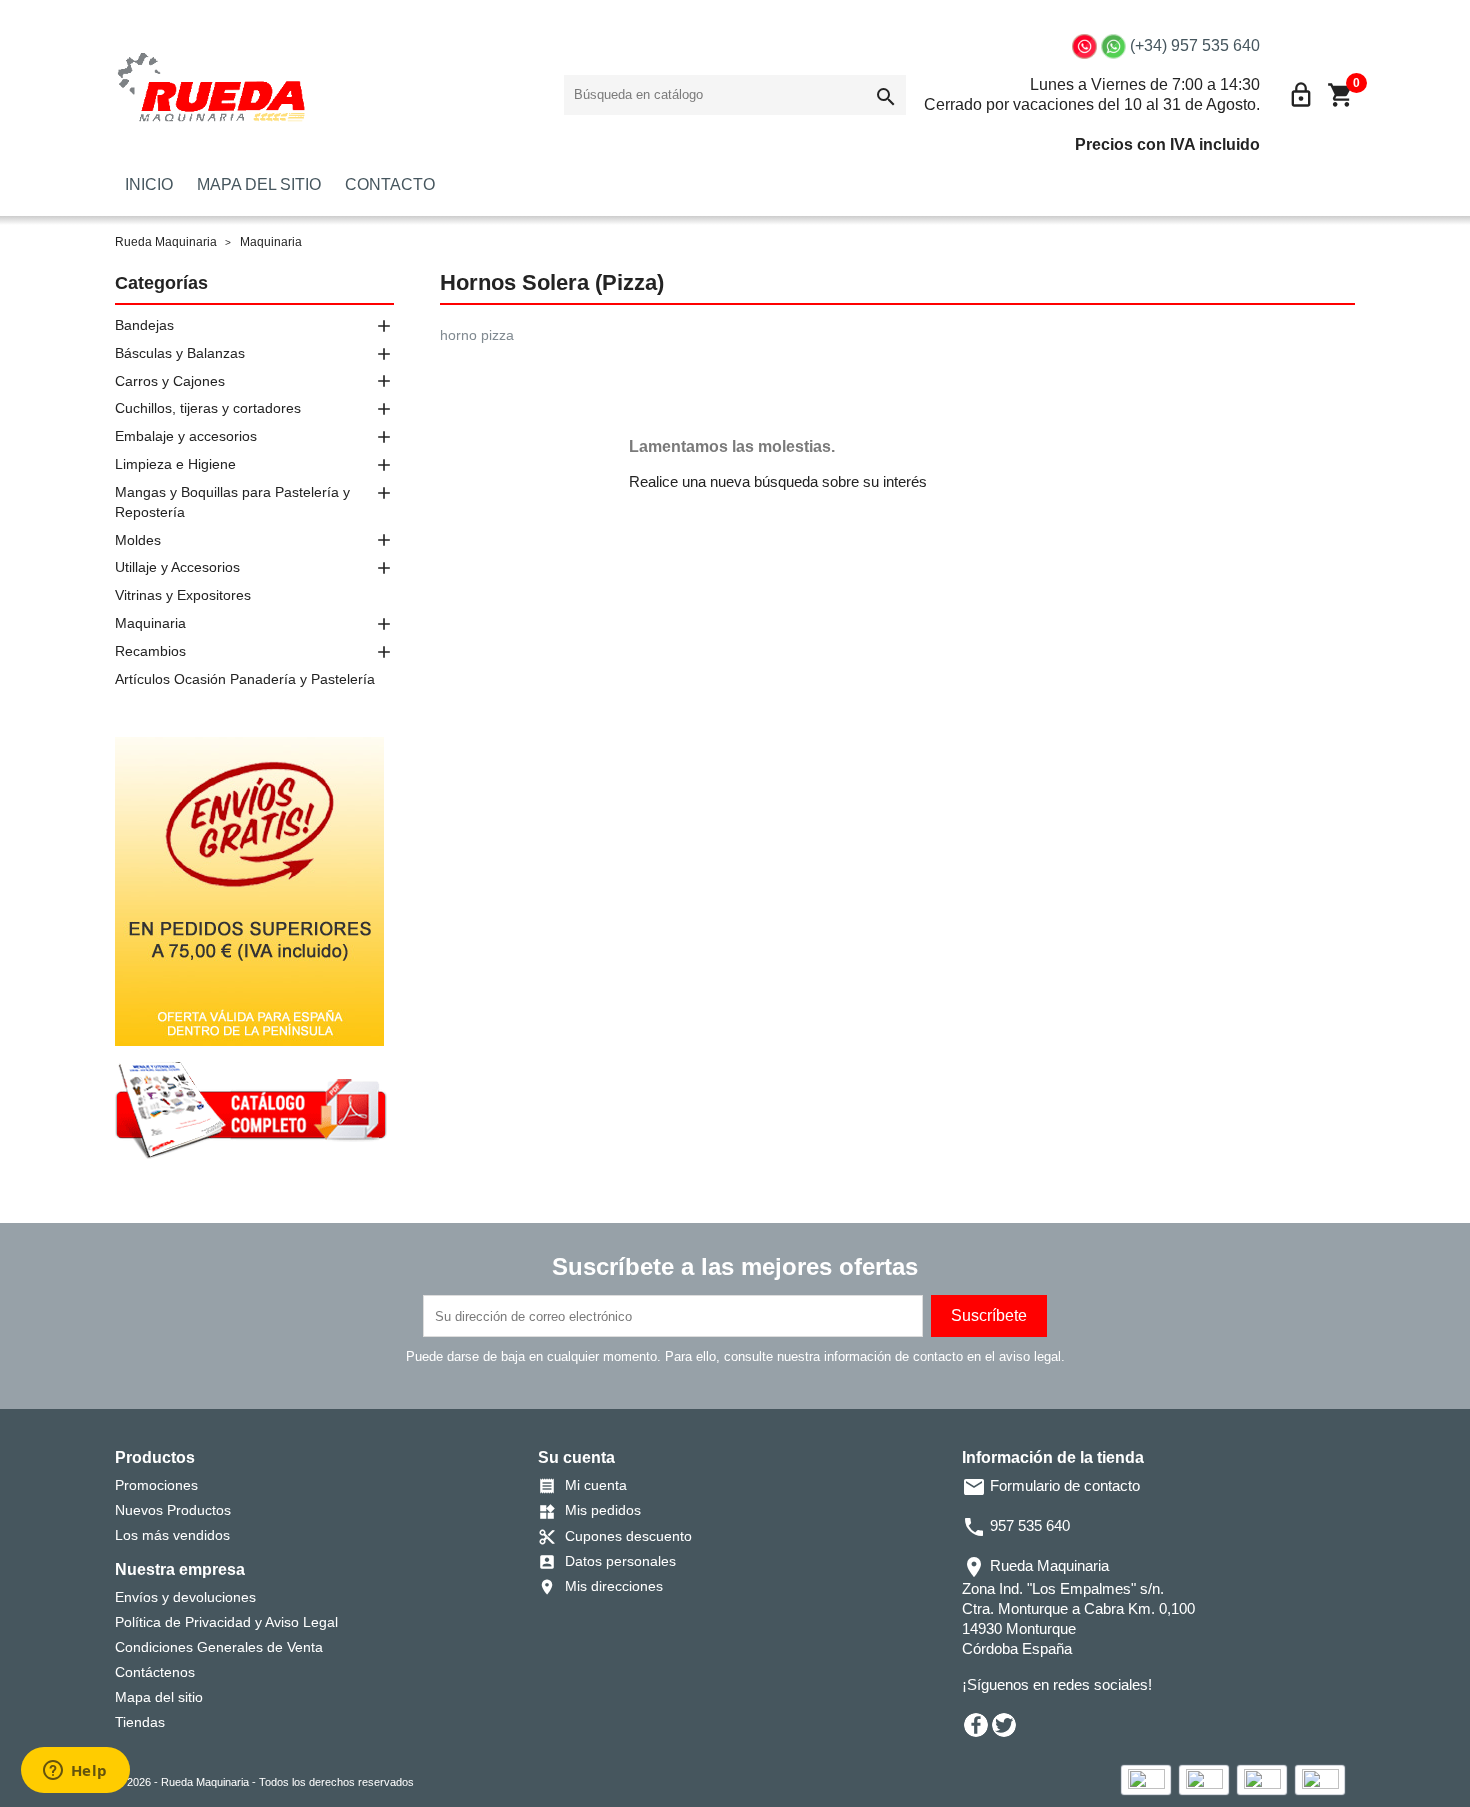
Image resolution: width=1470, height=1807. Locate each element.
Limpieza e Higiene (175, 464)
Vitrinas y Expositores (183, 595)
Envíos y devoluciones (185, 1597)
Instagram (1060, 1725)
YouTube (1032, 1725)
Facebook (976, 1725)
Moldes (138, 540)
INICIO (149, 184)
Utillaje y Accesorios (177, 567)
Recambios (150, 651)
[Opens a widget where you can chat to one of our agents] (75, 1772)
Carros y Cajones (170, 381)
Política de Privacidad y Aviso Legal (226, 1622)
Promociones (156, 1485)
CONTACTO (390, 184)
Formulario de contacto (1051, 1485)
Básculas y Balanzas (180, 353)
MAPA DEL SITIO (259, 184)
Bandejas (144, 325)
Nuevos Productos (173, 1510)
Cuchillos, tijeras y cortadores (208, 408)
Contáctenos (155, 1672)
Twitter (1004, 1725)
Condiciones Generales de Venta (219, 1647)
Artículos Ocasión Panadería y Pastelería (245, 679)
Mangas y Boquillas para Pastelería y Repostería (232, 502)
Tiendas (140, 1722)
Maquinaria (150, 623)
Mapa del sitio (159, 1697)
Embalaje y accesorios (186, 436)
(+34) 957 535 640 (1195, 45)
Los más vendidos (172, 1535)
